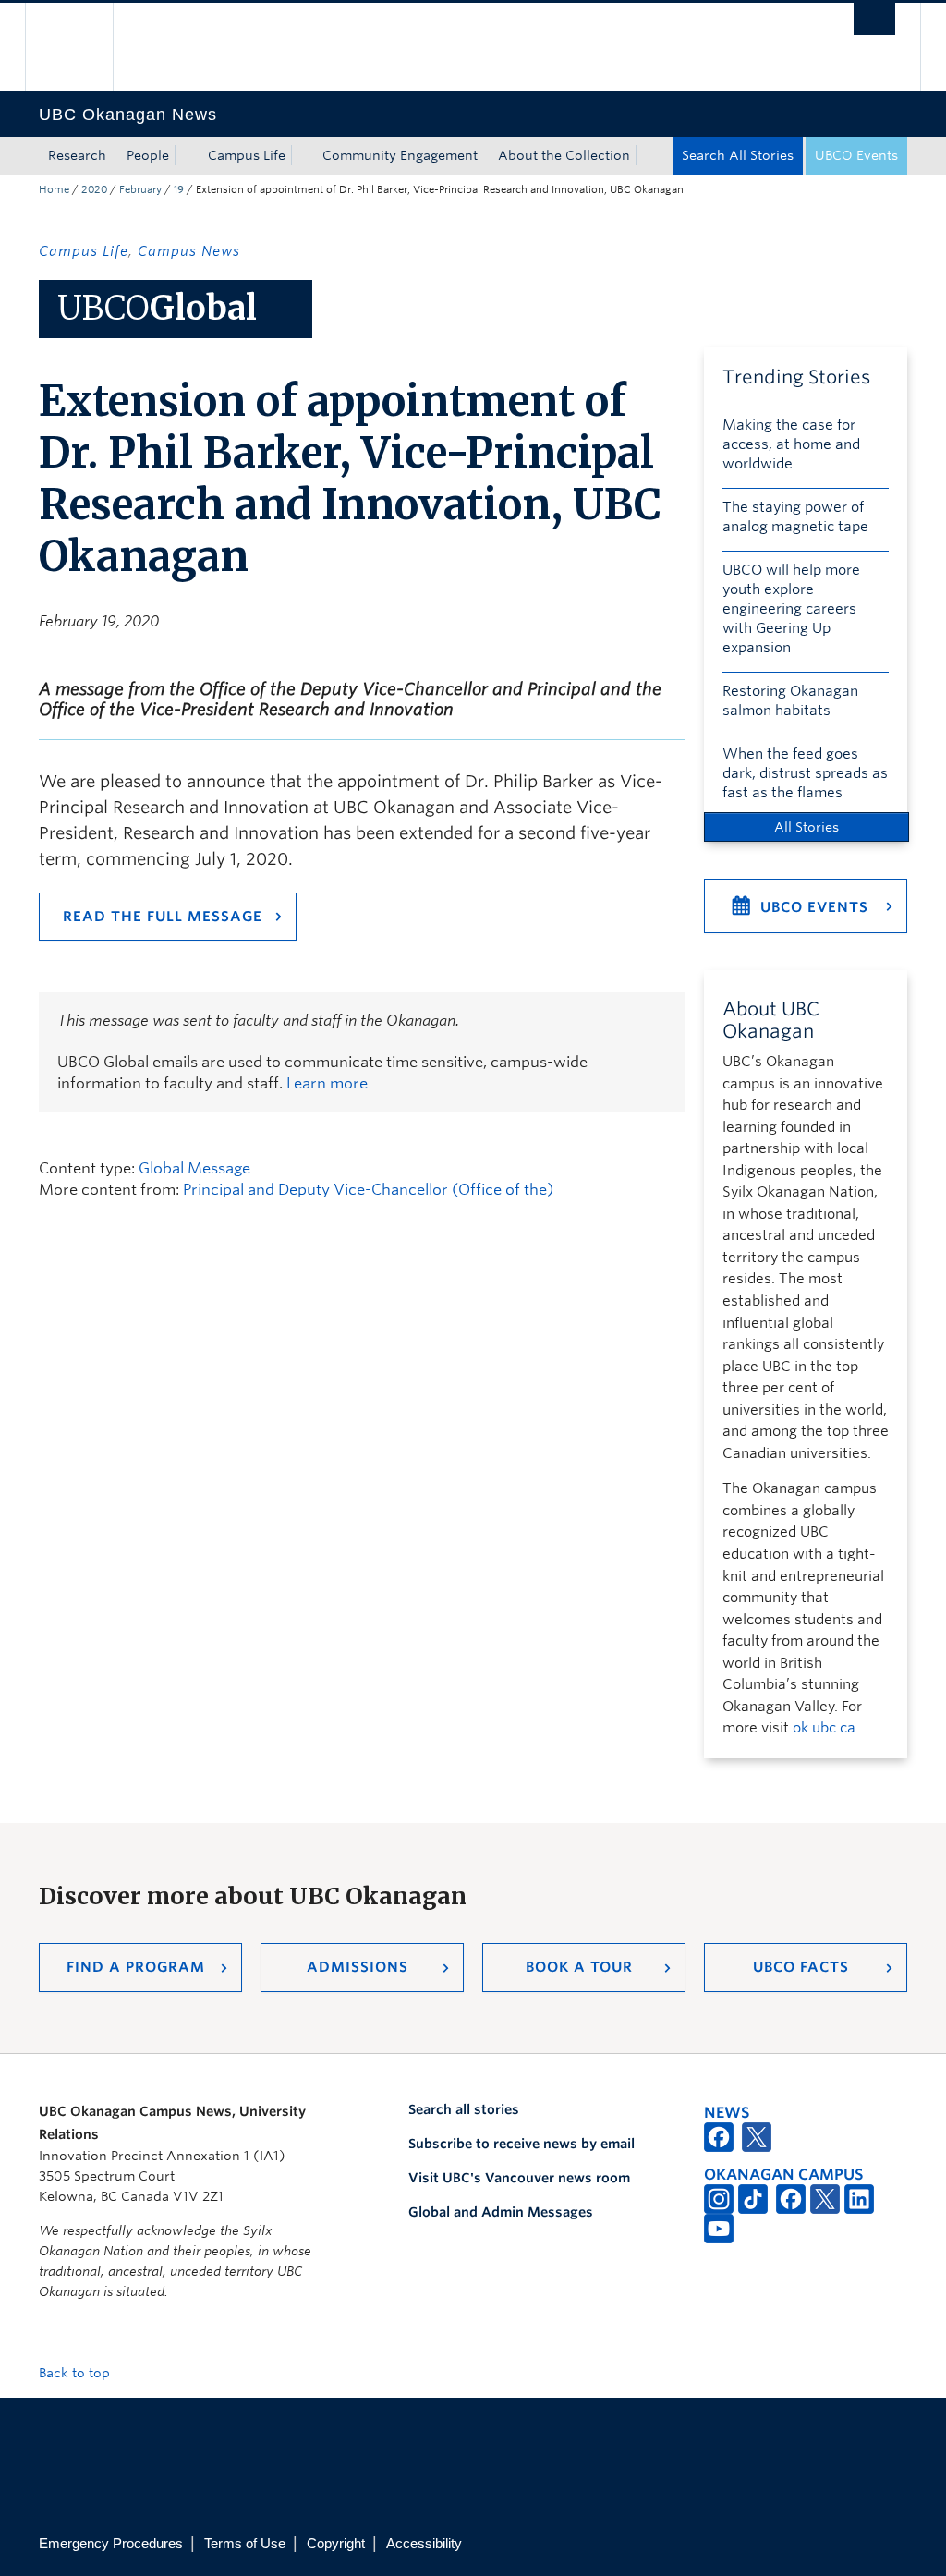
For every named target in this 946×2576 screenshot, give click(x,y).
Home (54, 189)
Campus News (189, 251)
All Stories (807, 827)
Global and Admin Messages (501, 2212)
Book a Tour (579, 1967)
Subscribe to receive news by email (522, 2144)
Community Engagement (400, 155)
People (148, 155)
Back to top (76, 2373)
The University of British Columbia (83, 47)
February (140, 189)
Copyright (336, 2543)
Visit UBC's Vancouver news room (519, 2178)
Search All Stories (738, 155)
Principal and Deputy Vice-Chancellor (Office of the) (368, 1190)
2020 (94, 189)
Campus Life (247, 155)
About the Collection (564, 155)
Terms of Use (245, 2543)
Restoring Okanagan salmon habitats (790, 701)
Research (77, 155)
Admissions (358, 1967)
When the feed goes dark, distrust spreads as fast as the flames (805, 773)
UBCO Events (856, 155)
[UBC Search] (874, 19)
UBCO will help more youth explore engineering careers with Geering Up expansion (791, 609)
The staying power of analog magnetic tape (795, 517)
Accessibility (424, 2543)
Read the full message (163, 917)
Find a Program (136, 1967)
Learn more (327, 1083)
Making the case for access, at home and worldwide (791, 444)
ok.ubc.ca (824, 1728)
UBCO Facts (801, 1967)
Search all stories (464, 2109)
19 (179, 189)
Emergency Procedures (111, 2543)
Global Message (194, 1168)
